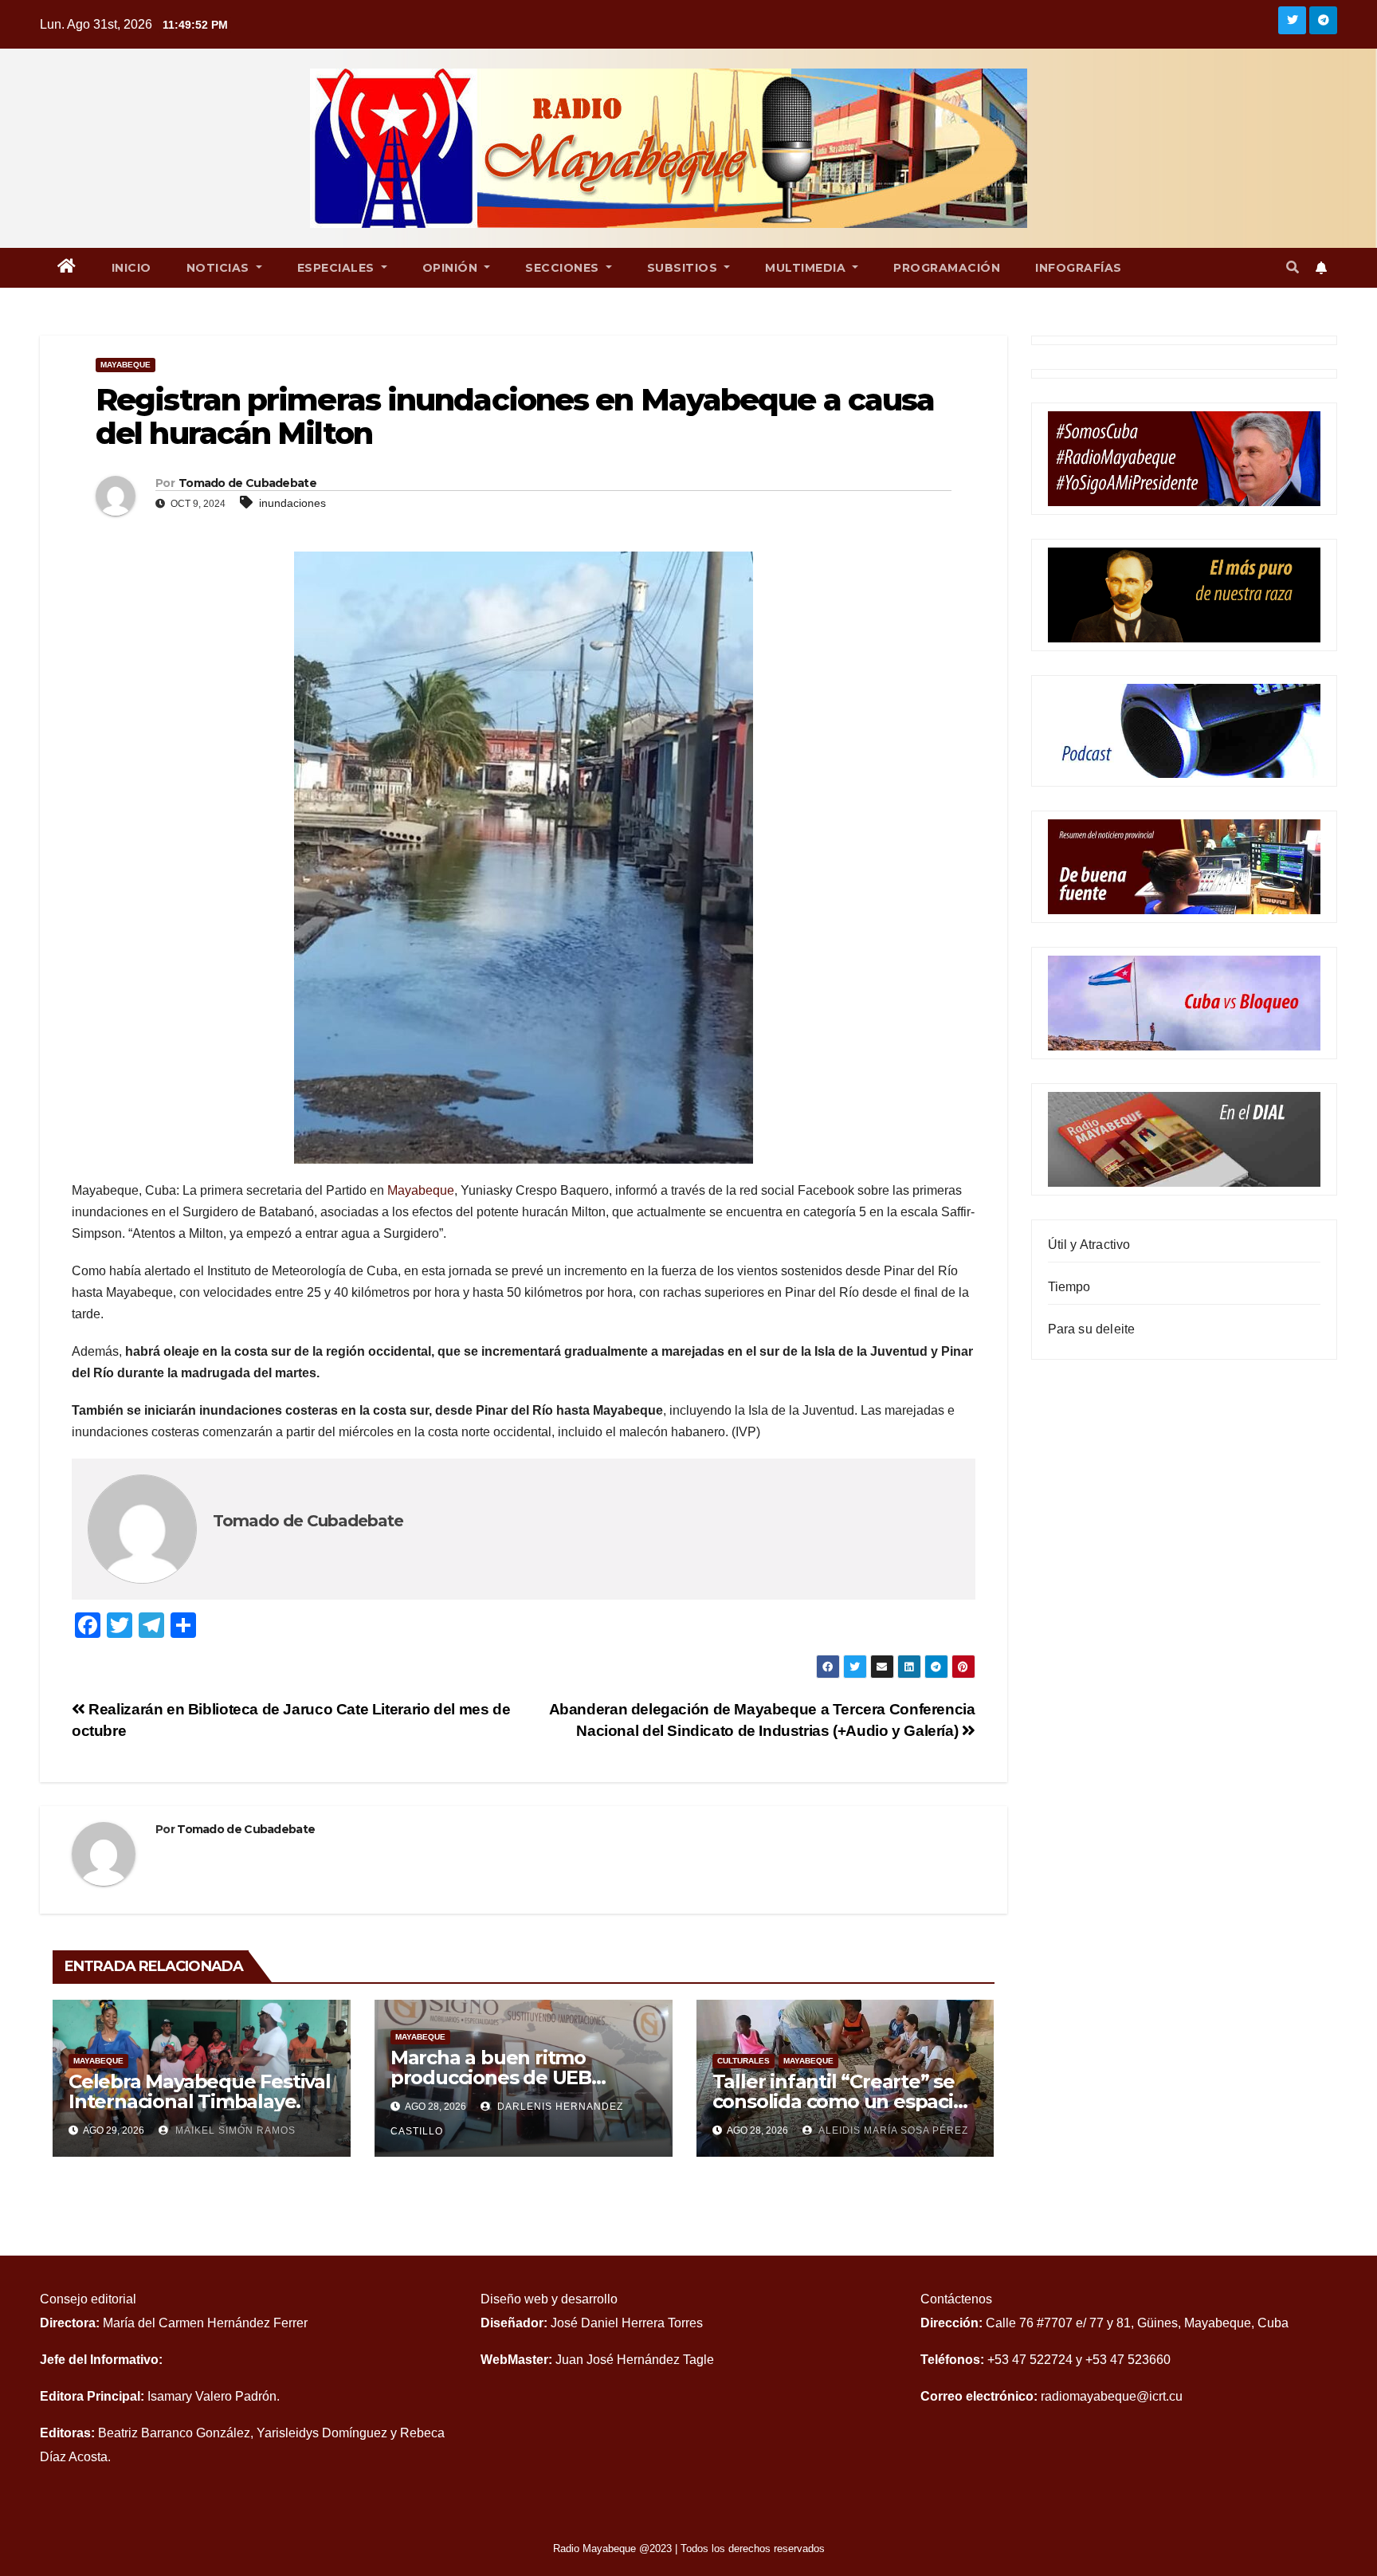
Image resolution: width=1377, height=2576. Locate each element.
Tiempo (1069, 1287)
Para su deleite (1092, 1329)
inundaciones (292, 503)
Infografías (1079, 268)
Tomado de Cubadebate (247, 483)
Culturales (743, 2061)
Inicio (131, 268)
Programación (947, 268)
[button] (1293, 267)
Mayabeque (126, 365)
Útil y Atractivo (1089, 1245)
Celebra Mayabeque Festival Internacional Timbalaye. (200, 2091)
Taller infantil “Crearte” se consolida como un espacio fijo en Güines (839, 2101)
